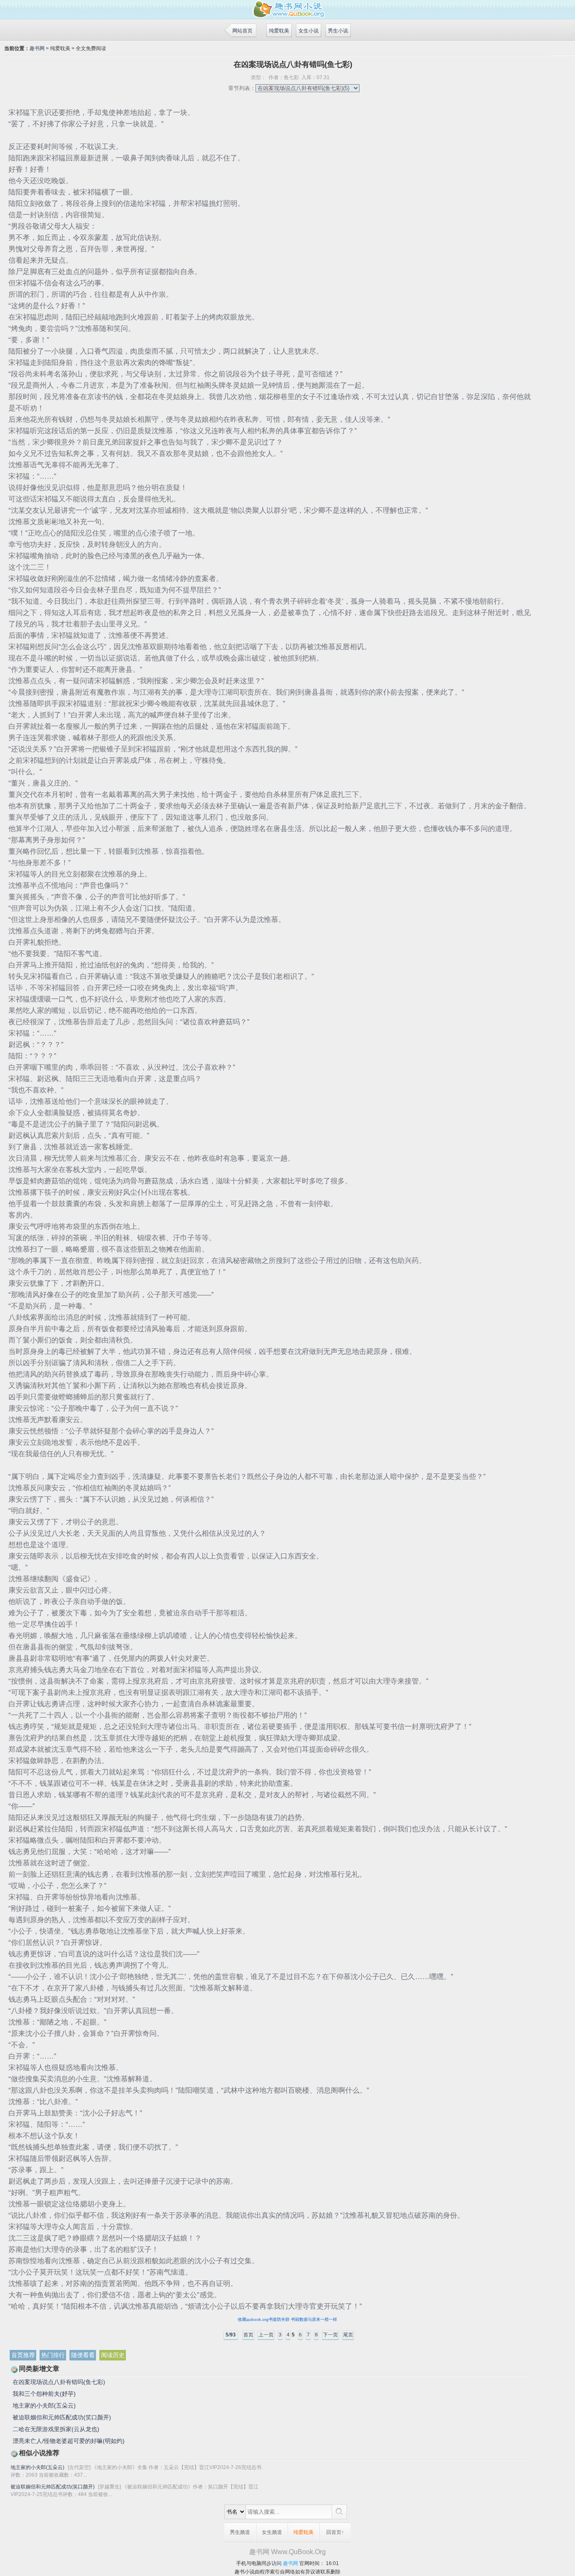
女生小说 (309, 31)
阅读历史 (113, 2355)
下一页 (330, 2335)
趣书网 (37, 48)
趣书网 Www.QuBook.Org (287, 2552)
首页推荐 (23, 2355)
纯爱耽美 (279, 31)
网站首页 (242, 31)
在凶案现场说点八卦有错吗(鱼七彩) (59, 2382)
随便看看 (83, 2355)
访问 (277, 2563)
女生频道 (272, 2532)
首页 (248, 2335)
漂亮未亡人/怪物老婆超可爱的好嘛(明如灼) (69, 2441)
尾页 (348, 2335)
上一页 (266, 2335)
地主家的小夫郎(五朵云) (44, 2406)
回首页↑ (335, 2532)
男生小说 (338, 31)
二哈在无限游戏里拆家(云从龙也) (56, 2429)
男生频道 (240, 2532)
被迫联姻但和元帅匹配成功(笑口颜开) (62, 2417)
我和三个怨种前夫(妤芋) (44, 2394)
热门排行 (53, 2355)
